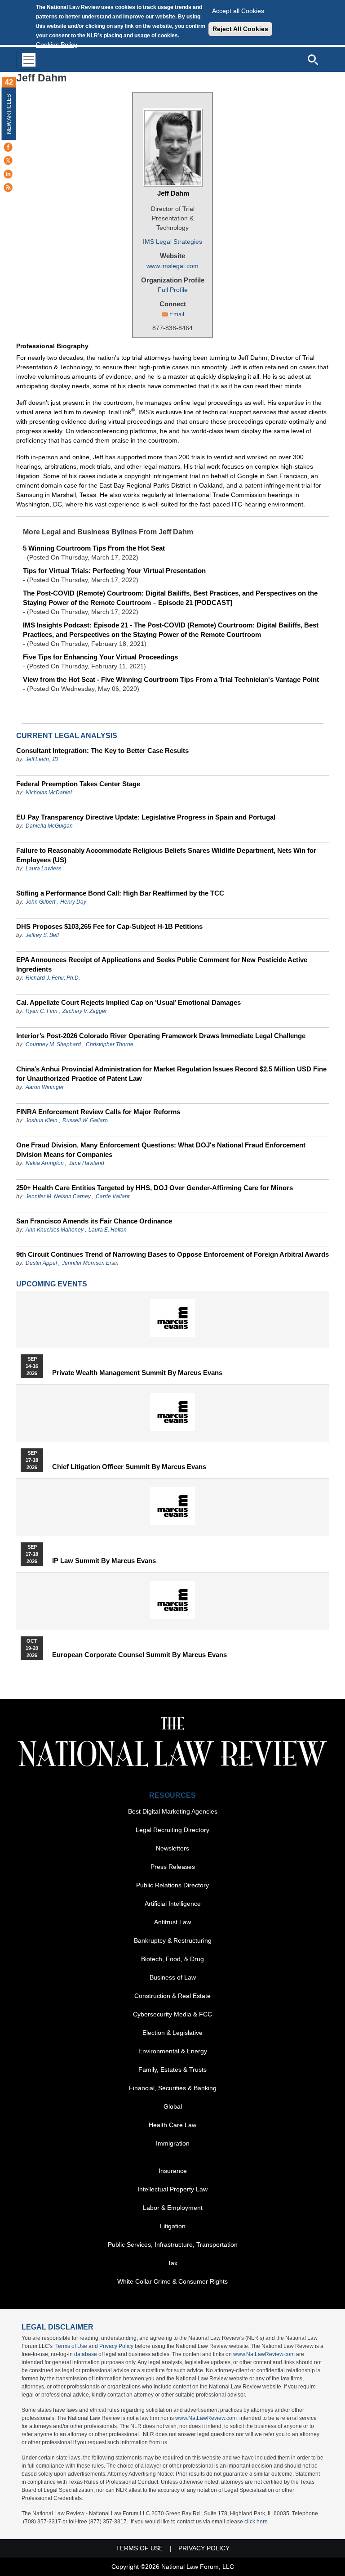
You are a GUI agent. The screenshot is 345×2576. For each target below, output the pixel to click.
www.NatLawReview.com (264, 2354)
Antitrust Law (172, 1922)
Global (173, 2106)
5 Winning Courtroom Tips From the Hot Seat (94, 548)
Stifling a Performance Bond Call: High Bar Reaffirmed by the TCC (120, 893)
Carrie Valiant (113, 1196)
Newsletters (172, 1848)
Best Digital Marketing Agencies (173, 1811)
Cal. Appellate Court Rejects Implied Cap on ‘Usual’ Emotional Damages (128, 1002)
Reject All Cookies (240, 29)
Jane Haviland (86, 1163)
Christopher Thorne (110, 1044)
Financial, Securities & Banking (173, 2088)
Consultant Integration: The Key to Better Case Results (102, 750)
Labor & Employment (173, 2208)
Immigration (173, 2143)
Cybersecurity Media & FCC (172, 2014)
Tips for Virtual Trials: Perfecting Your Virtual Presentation (114, 571)
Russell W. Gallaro (85, 1120)
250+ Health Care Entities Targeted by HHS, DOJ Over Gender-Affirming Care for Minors (155, 1188)
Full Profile (173, 290)
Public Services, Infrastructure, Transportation (173, 2244)
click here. (257, 2522)
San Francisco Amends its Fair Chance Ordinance (94, 1221)
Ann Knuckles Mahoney (55, 1230)
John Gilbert (40, 902)
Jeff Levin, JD (42, 759)
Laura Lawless (44, 869)
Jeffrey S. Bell (42, 935)
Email (177, 314)
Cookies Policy (57, 45)
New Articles (9, 114)
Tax (172, 2263)
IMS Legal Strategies (172, 242)
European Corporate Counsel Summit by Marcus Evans (139, 1655)
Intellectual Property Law (172, 2189)
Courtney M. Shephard (53, 1044)
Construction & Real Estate (172, 1996)
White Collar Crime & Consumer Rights (172, 2281)
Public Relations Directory (172, 1885)
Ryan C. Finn (42, 1011)
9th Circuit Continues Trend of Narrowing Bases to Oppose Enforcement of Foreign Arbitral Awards (172, 1254)
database (86, 2354)
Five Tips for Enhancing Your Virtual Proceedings (100, 657)
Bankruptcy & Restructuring (173, 1940)
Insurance (173, 2171)
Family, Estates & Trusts (172, 2070)
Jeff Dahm (173, 193)
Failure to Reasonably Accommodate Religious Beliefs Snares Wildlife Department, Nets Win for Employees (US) (166, 855)
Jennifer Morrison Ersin (90, 1263)
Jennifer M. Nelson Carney (58, 1196)
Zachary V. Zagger (85, 1011)
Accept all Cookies (238, 11)
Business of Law (173, 1977)
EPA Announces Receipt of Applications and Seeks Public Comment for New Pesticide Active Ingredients (162, 964)
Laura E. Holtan (108, 1230)
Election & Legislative (172, 2033)
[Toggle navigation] (29, 60)
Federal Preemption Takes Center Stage (78, 784)
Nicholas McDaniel (49, 793)
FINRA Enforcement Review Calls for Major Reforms (98, 1112)
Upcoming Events (52, 1284)
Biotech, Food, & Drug (172, 1959)
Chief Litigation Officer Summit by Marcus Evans (129, 1467)
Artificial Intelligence (173, 1904)
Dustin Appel (41, 1263)
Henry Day (73, 902)
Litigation (173, 2226)
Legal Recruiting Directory (172, 1830)
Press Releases (173, 1867)
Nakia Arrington (45, 1163)
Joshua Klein (42, 1120)
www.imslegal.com (172, 266)
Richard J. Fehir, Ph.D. (53, 978)
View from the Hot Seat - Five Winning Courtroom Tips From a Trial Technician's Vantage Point (171, 679)
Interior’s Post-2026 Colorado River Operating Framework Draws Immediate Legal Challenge (161, 1036)
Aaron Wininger (45, 1087)
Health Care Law (172, 2125)
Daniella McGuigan (49, 826)
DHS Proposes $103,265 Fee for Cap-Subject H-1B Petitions (109, 926)
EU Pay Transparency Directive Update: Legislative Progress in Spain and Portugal (146, 817)
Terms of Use (71, 2346)
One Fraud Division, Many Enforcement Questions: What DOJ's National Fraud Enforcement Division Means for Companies (161, 1150)
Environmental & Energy (173, 2051)
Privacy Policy (116, 2346)
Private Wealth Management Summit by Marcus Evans (137, 1373)
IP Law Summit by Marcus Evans (104, 1561)
